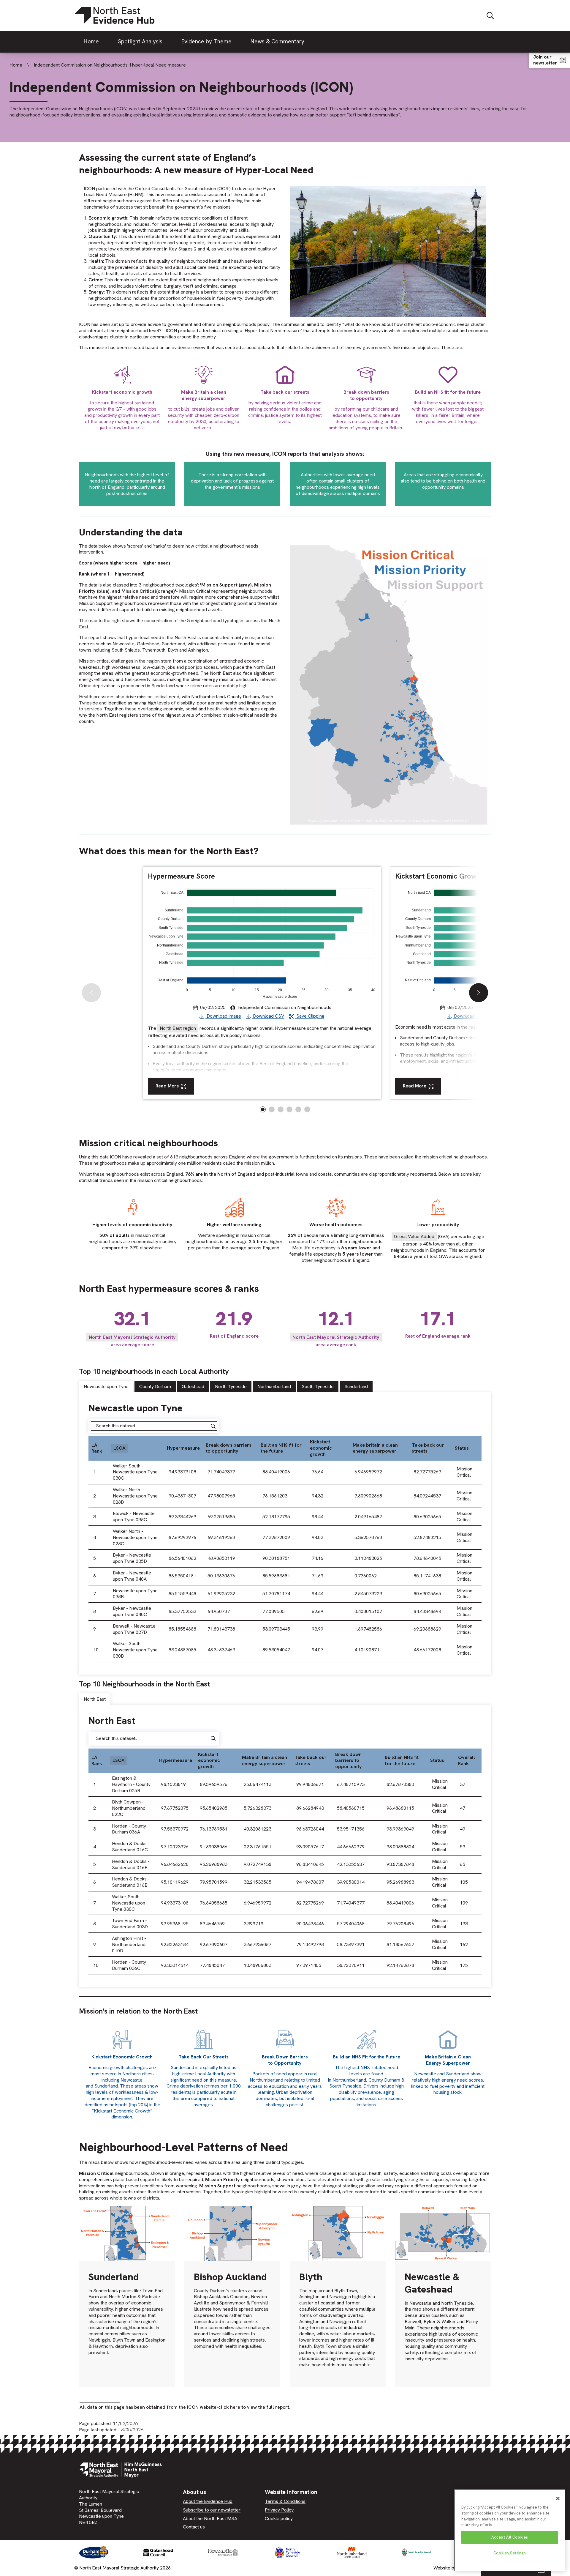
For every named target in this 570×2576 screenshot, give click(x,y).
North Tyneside (231, 1386)
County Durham (155, 1386)
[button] (479, 993)
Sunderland (356, 1386)
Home (91, 41)
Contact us (194, 2527)
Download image (223, 1016)
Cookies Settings (510, 2553)
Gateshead (193, 1386)
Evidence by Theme (206, 41)
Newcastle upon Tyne (106, 1386)
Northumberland (274, 1386)
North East (95, 1699)
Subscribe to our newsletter (212, 2510)
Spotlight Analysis (140, 41)
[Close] (558, 2498)
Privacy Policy (279, 2510)
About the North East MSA (210, 2519)
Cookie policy (279, 2519)
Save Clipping (310, 1016)
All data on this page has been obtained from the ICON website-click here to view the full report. (185, 2407)
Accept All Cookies (510, 2537)
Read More (167, 1086)
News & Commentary (277, 41)
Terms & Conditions (285, 2501)
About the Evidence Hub (208, 2501)
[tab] (107, 1387)
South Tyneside (318, 1386)
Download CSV (268, 1016)
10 (96, 1650)
